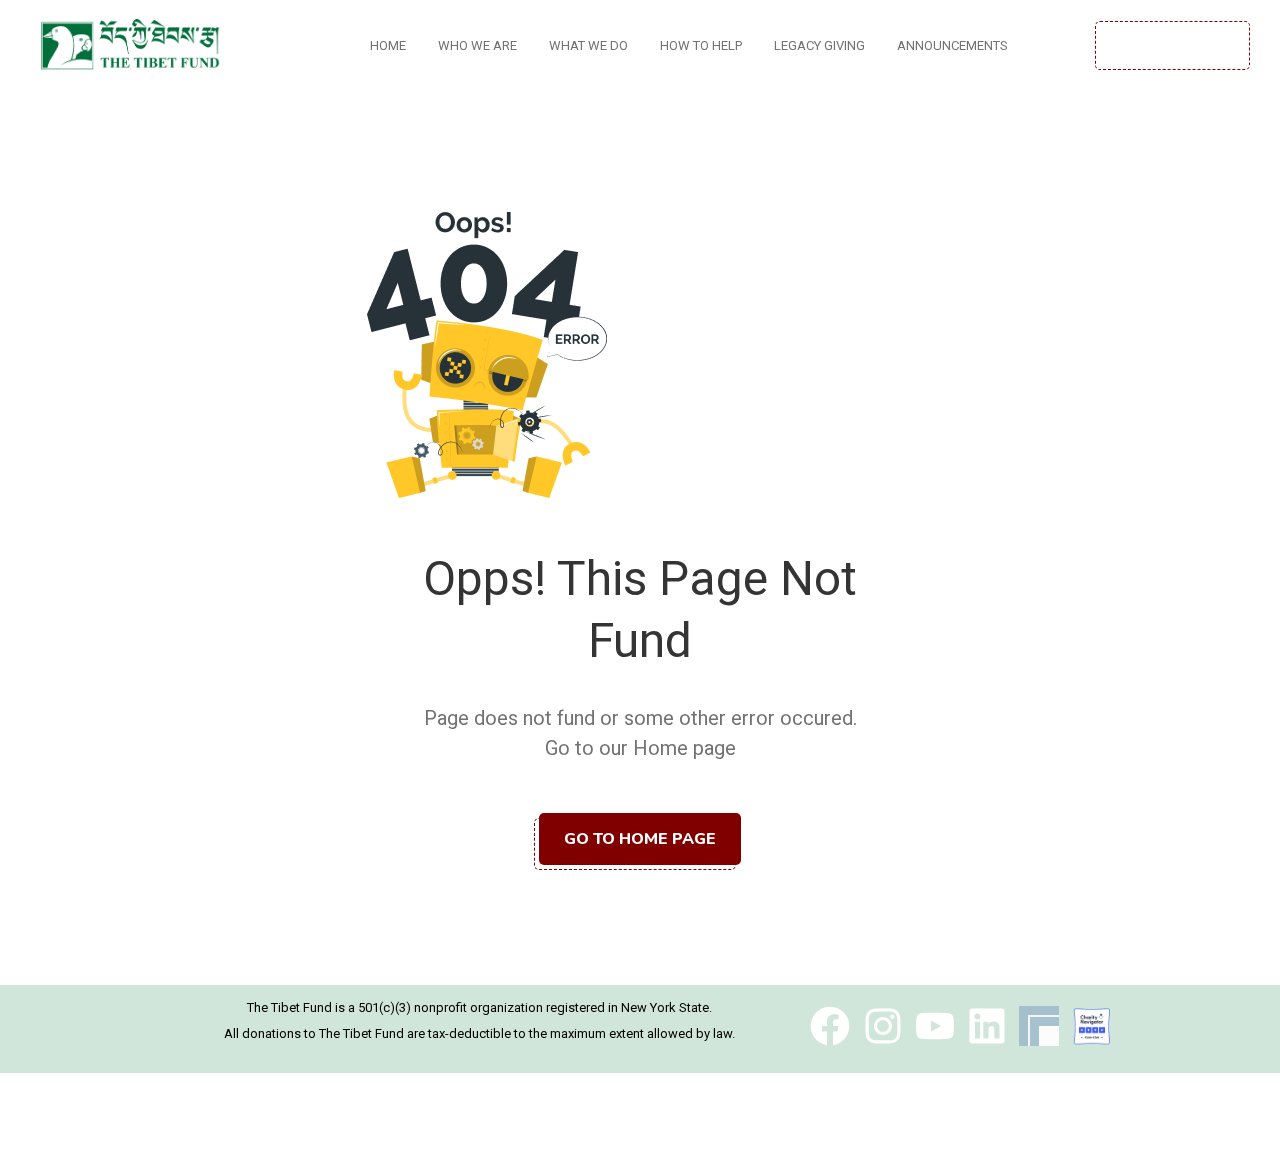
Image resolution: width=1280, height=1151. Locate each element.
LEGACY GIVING (819, 45)
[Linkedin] (987, 1026)
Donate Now (1172, 45)
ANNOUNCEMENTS (952, 45)
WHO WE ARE (477, 45)
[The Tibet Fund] (1092, 1026)
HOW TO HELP (701, 45)
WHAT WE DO (588, 45)
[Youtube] (935, 1026)
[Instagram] (883, 1026)
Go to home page (640, 839)
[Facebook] (830, 1026)
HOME (388, 45)
